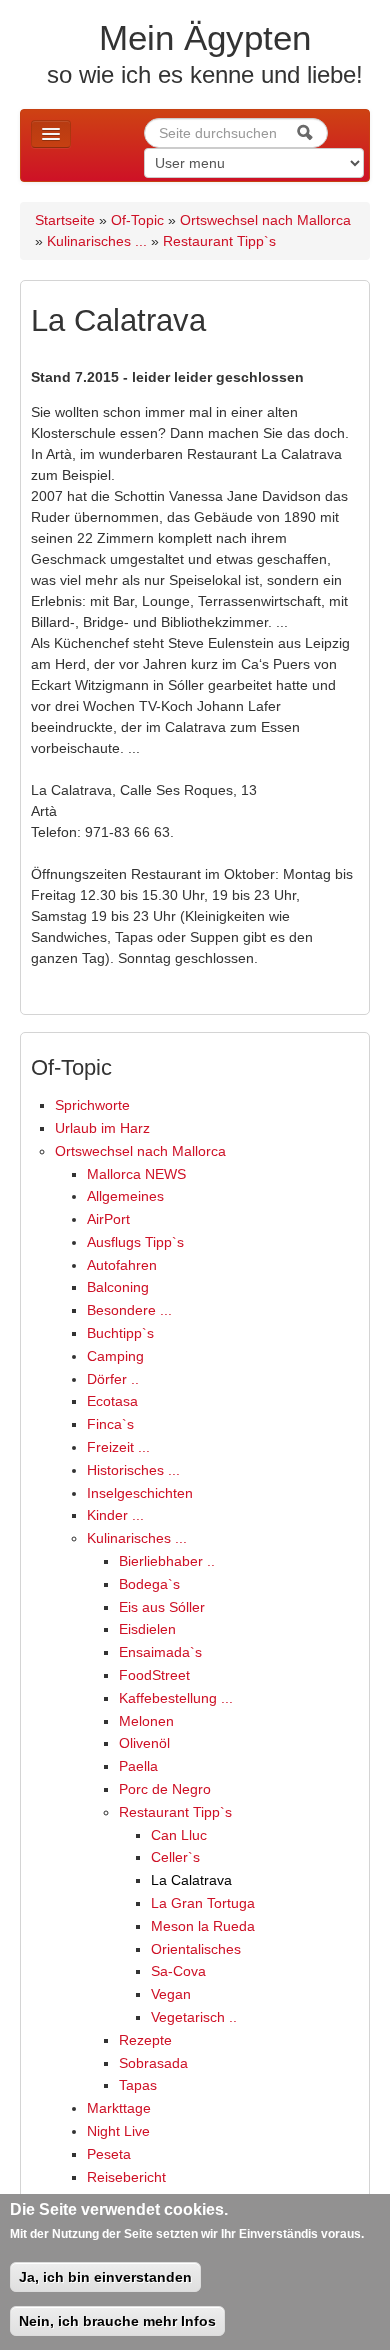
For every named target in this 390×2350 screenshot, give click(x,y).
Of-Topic (137, 220)
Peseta (109, 2154)
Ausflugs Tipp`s (135, 1242)
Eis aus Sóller (162, 1607)
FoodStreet (154, 1675)
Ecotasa (112, 1401)
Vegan (171, 1994)
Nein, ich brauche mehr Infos (117, 2321)
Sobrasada (153, 2063)
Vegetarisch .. (194, 2017)
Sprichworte (92, 1105)
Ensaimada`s (160, 1652)
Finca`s (110, 1424)
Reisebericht (126, 2177)
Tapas (138, 2085)
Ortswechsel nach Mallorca (265, 220)
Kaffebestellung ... (176, 1698)
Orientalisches (196, 1949)
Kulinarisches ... (97, 241)
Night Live (118, 2131)
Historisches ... (133, 1470)
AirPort (108, 1219)
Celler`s (175, 1857)
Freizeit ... (118, 1447)
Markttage (119, 2108)
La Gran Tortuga (203, 1903)
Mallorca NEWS (136, 1174)
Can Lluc (179, 1835)
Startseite (65, 220)
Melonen (146, 1721)
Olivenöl (144, 1743)
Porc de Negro (165, 1789)
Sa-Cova (178, 1971)
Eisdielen (147, 1629)
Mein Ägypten (205, 37)
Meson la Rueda (203, 1926)
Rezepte (145, 2040)
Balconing (118, 1287)
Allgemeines (125, 1196)
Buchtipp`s (120, 1333)
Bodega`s (149, 1584)
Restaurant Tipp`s (219, 241)
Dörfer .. (113, 1379)
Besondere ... (129, 1310)
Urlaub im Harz (102, 1128)
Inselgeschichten (140, 1493)
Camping (115, 1356)
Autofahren (122, 1265)
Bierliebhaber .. (167, 1561)
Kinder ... (115, 1515)
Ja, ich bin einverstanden (105, 2277)
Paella (138, 1766)
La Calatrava (191, 1880)
